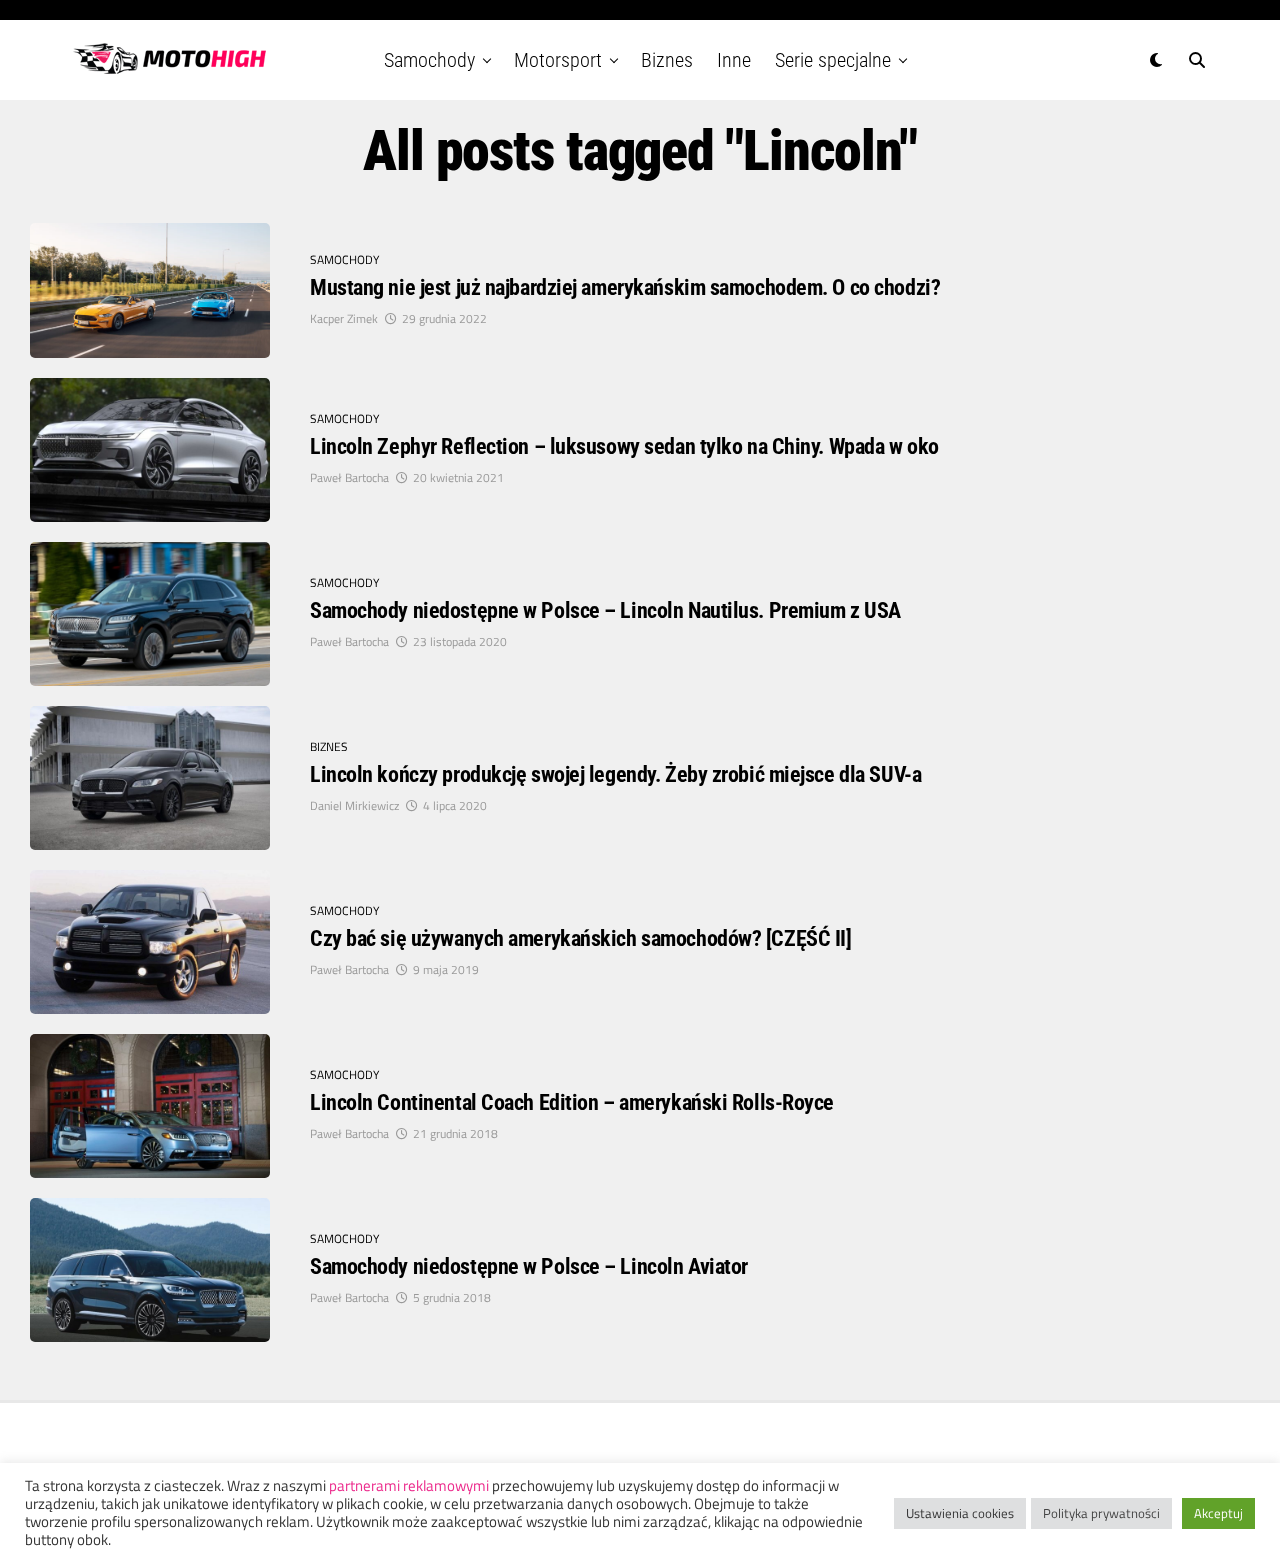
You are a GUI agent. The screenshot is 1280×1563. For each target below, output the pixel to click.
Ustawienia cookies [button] (960, 1513)
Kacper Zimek (344, 318)
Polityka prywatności (1101, 1513)
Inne (734, 60)
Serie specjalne (833, 60)
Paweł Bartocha (349, 477)
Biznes (667, 60)
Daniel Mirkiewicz (354, 805)
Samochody (429, 60)
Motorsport (558, 60)
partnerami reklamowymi (409, 1485)
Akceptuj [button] (1218, 1513)
